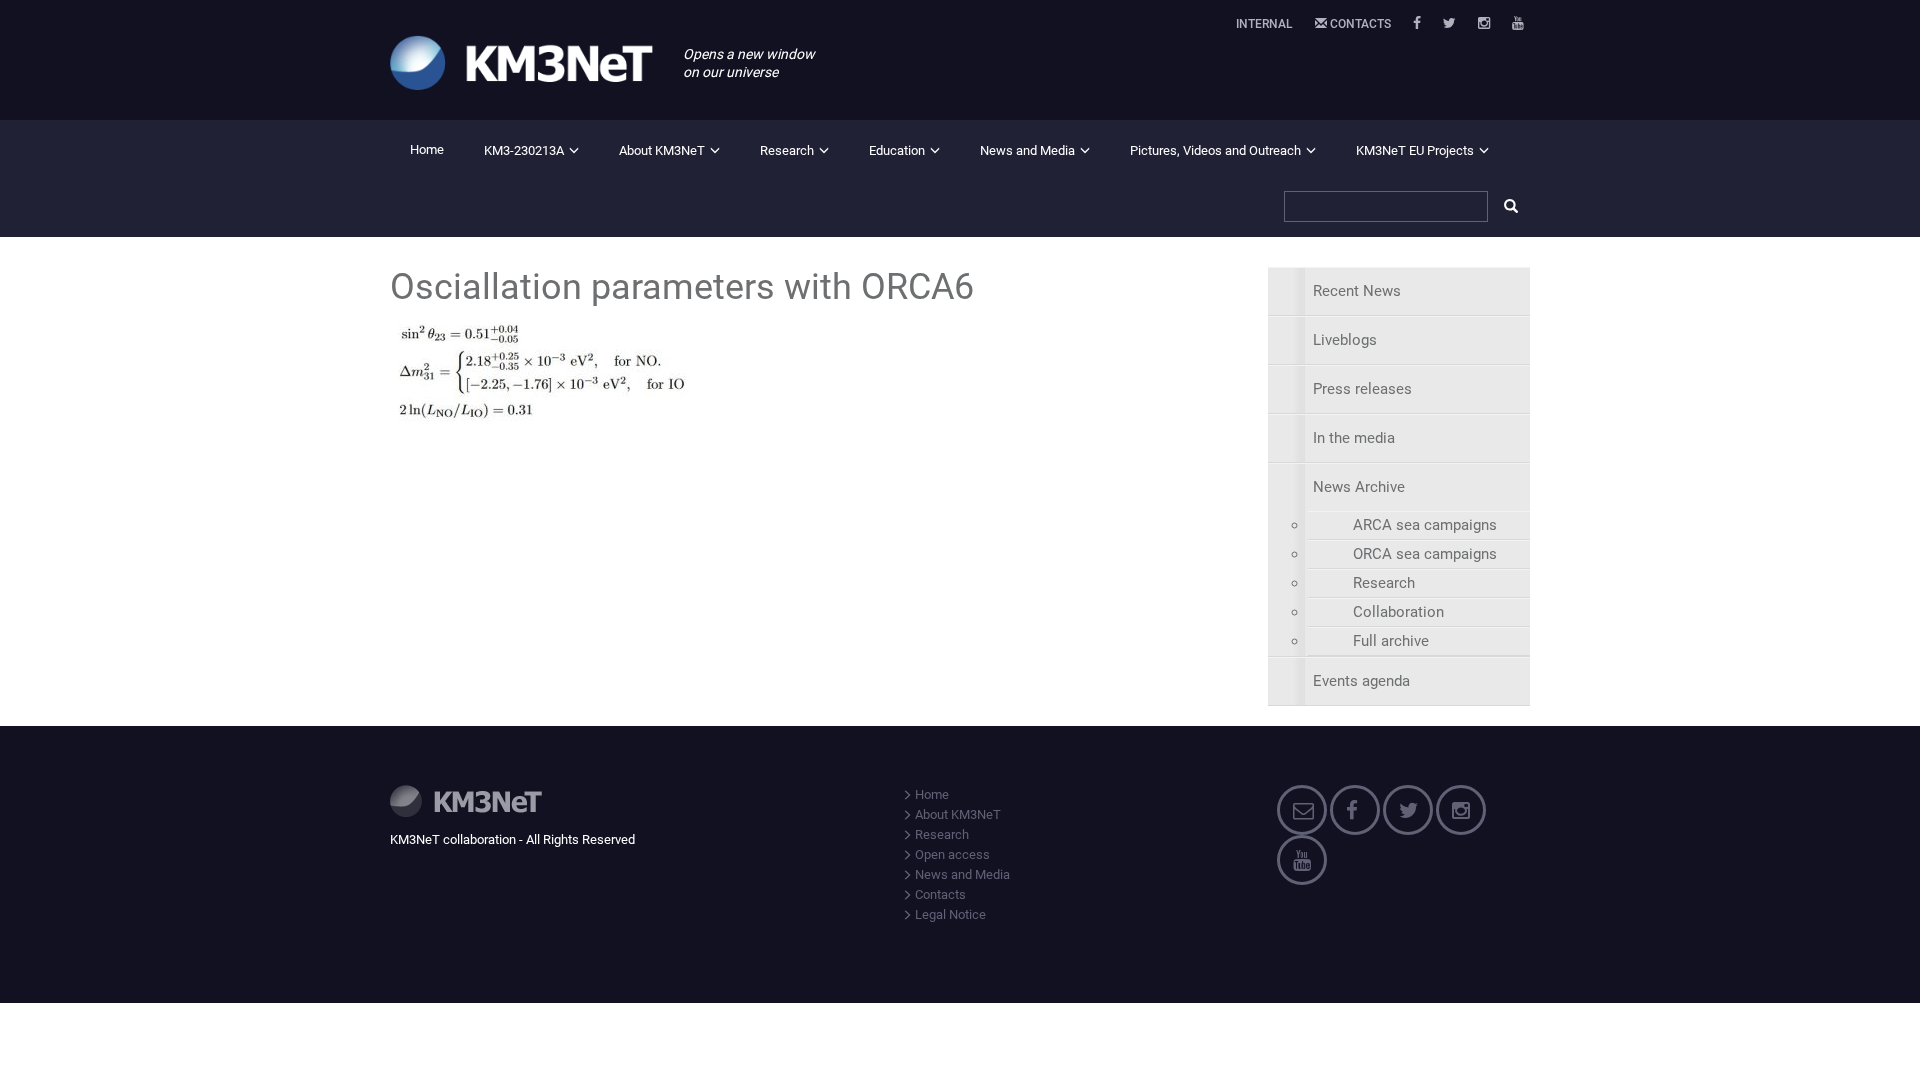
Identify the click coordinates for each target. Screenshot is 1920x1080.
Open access (951, 854)
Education (897, 150)
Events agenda (1361, 681)
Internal (1264, 24)
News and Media (1027, 150)
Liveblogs (1345, 340)
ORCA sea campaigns (1425, 554)
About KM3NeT (662, 150)
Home (427, 149)
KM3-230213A (524, 150)
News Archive (1359, 487)
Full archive (1391, 641)
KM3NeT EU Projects (1415, 150)
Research (787, 150)
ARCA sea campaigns (1425, 525)
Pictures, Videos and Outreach (1215, 150)
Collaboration (1398, 612)
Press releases (1362, 389)
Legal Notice (949, 914)
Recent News (1357, 291)
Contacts (1359, 24)
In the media (1354, 438)
